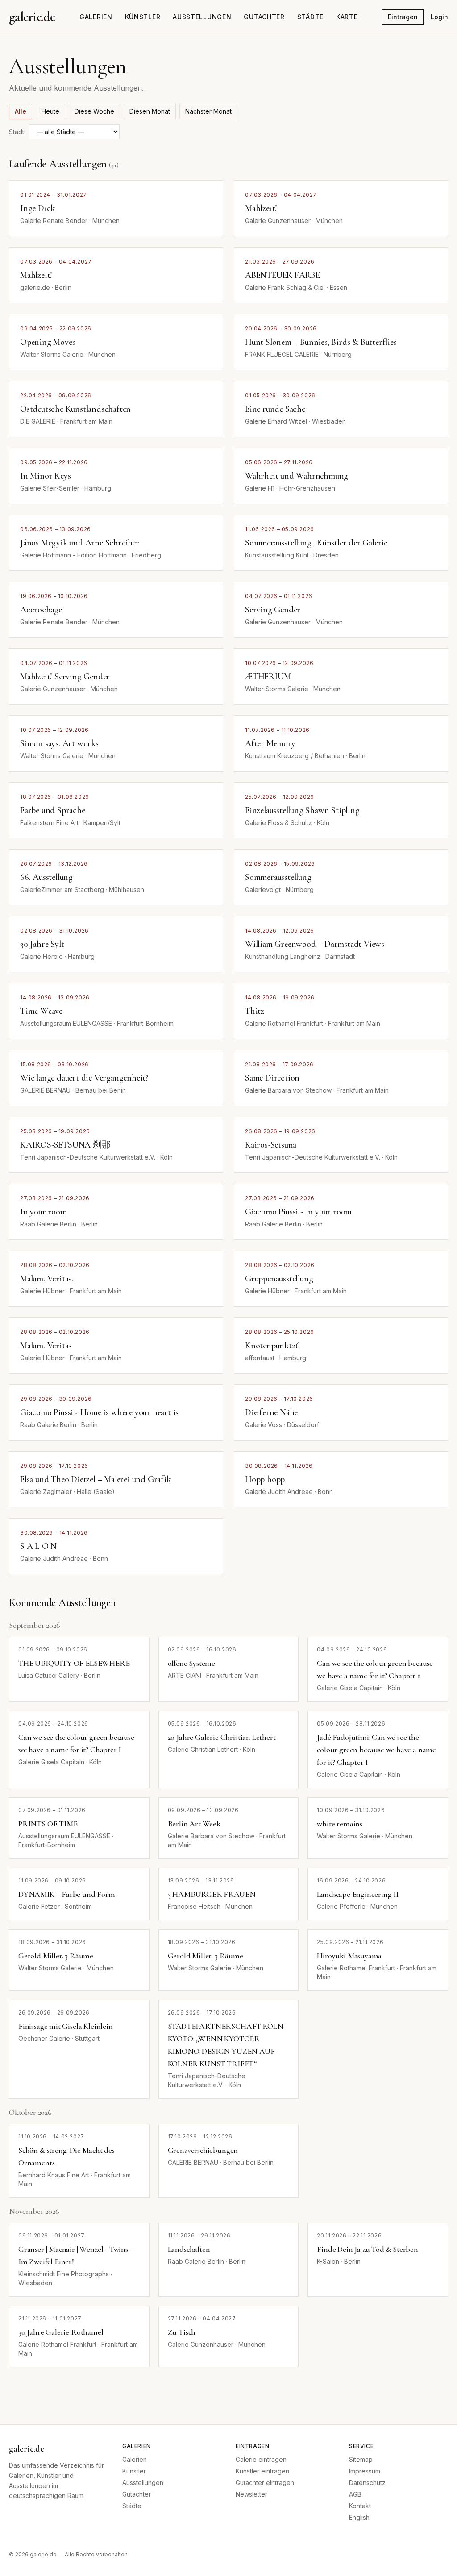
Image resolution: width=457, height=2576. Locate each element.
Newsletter (251, 2494)
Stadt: (17, 132)
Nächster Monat (208, 111)
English (359, 2517)
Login (439, 17)
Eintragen (403, 17)
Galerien (96, 17)
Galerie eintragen (261, 2459)
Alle (21, 111)
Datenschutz (367, 2483)
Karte (347, 17)
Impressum (365, 2471)
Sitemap (361, 2459)
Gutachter (264, 17)
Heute (50, 111)
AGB (355, 2494)
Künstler (143, 17)
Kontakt (360, 2506)
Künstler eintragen (262, 2471)
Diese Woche (94, 111)
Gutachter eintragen (265, 2483)
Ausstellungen (202, 17)
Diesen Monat (150, 111)
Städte (310, 17)
